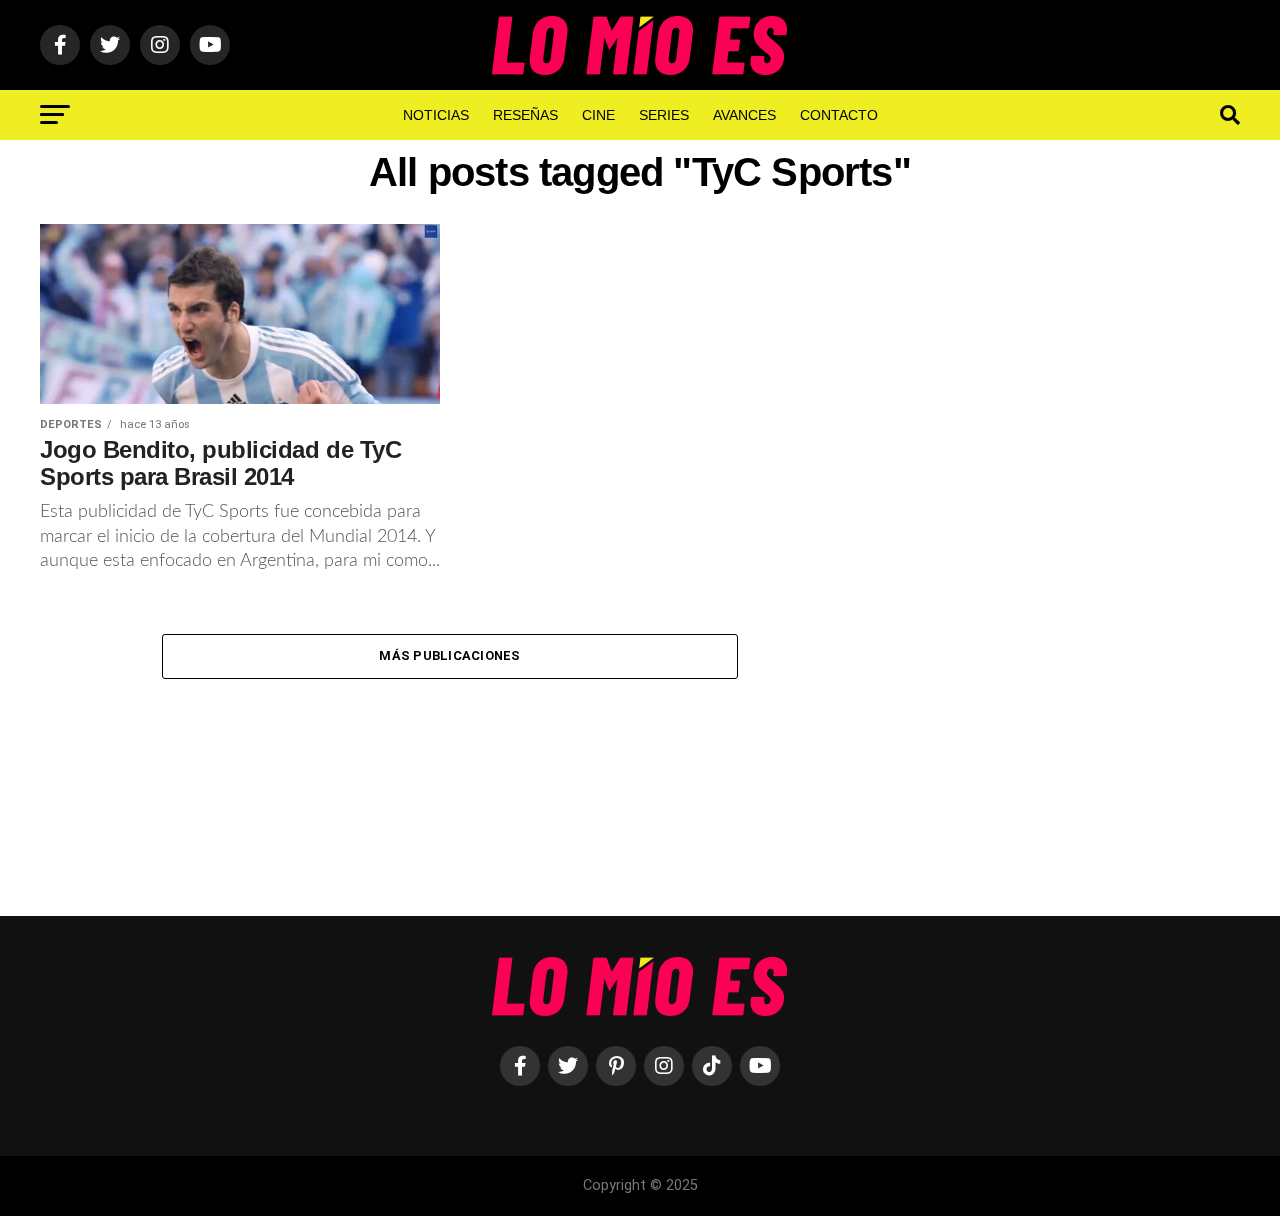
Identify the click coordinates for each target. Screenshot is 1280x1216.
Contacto (839, 115)
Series (664, 115)
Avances (744, 115)
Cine (598, 115)
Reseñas (525, 115)
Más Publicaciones (449, 655)
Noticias (436, 115)
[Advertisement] (1070, 553)
